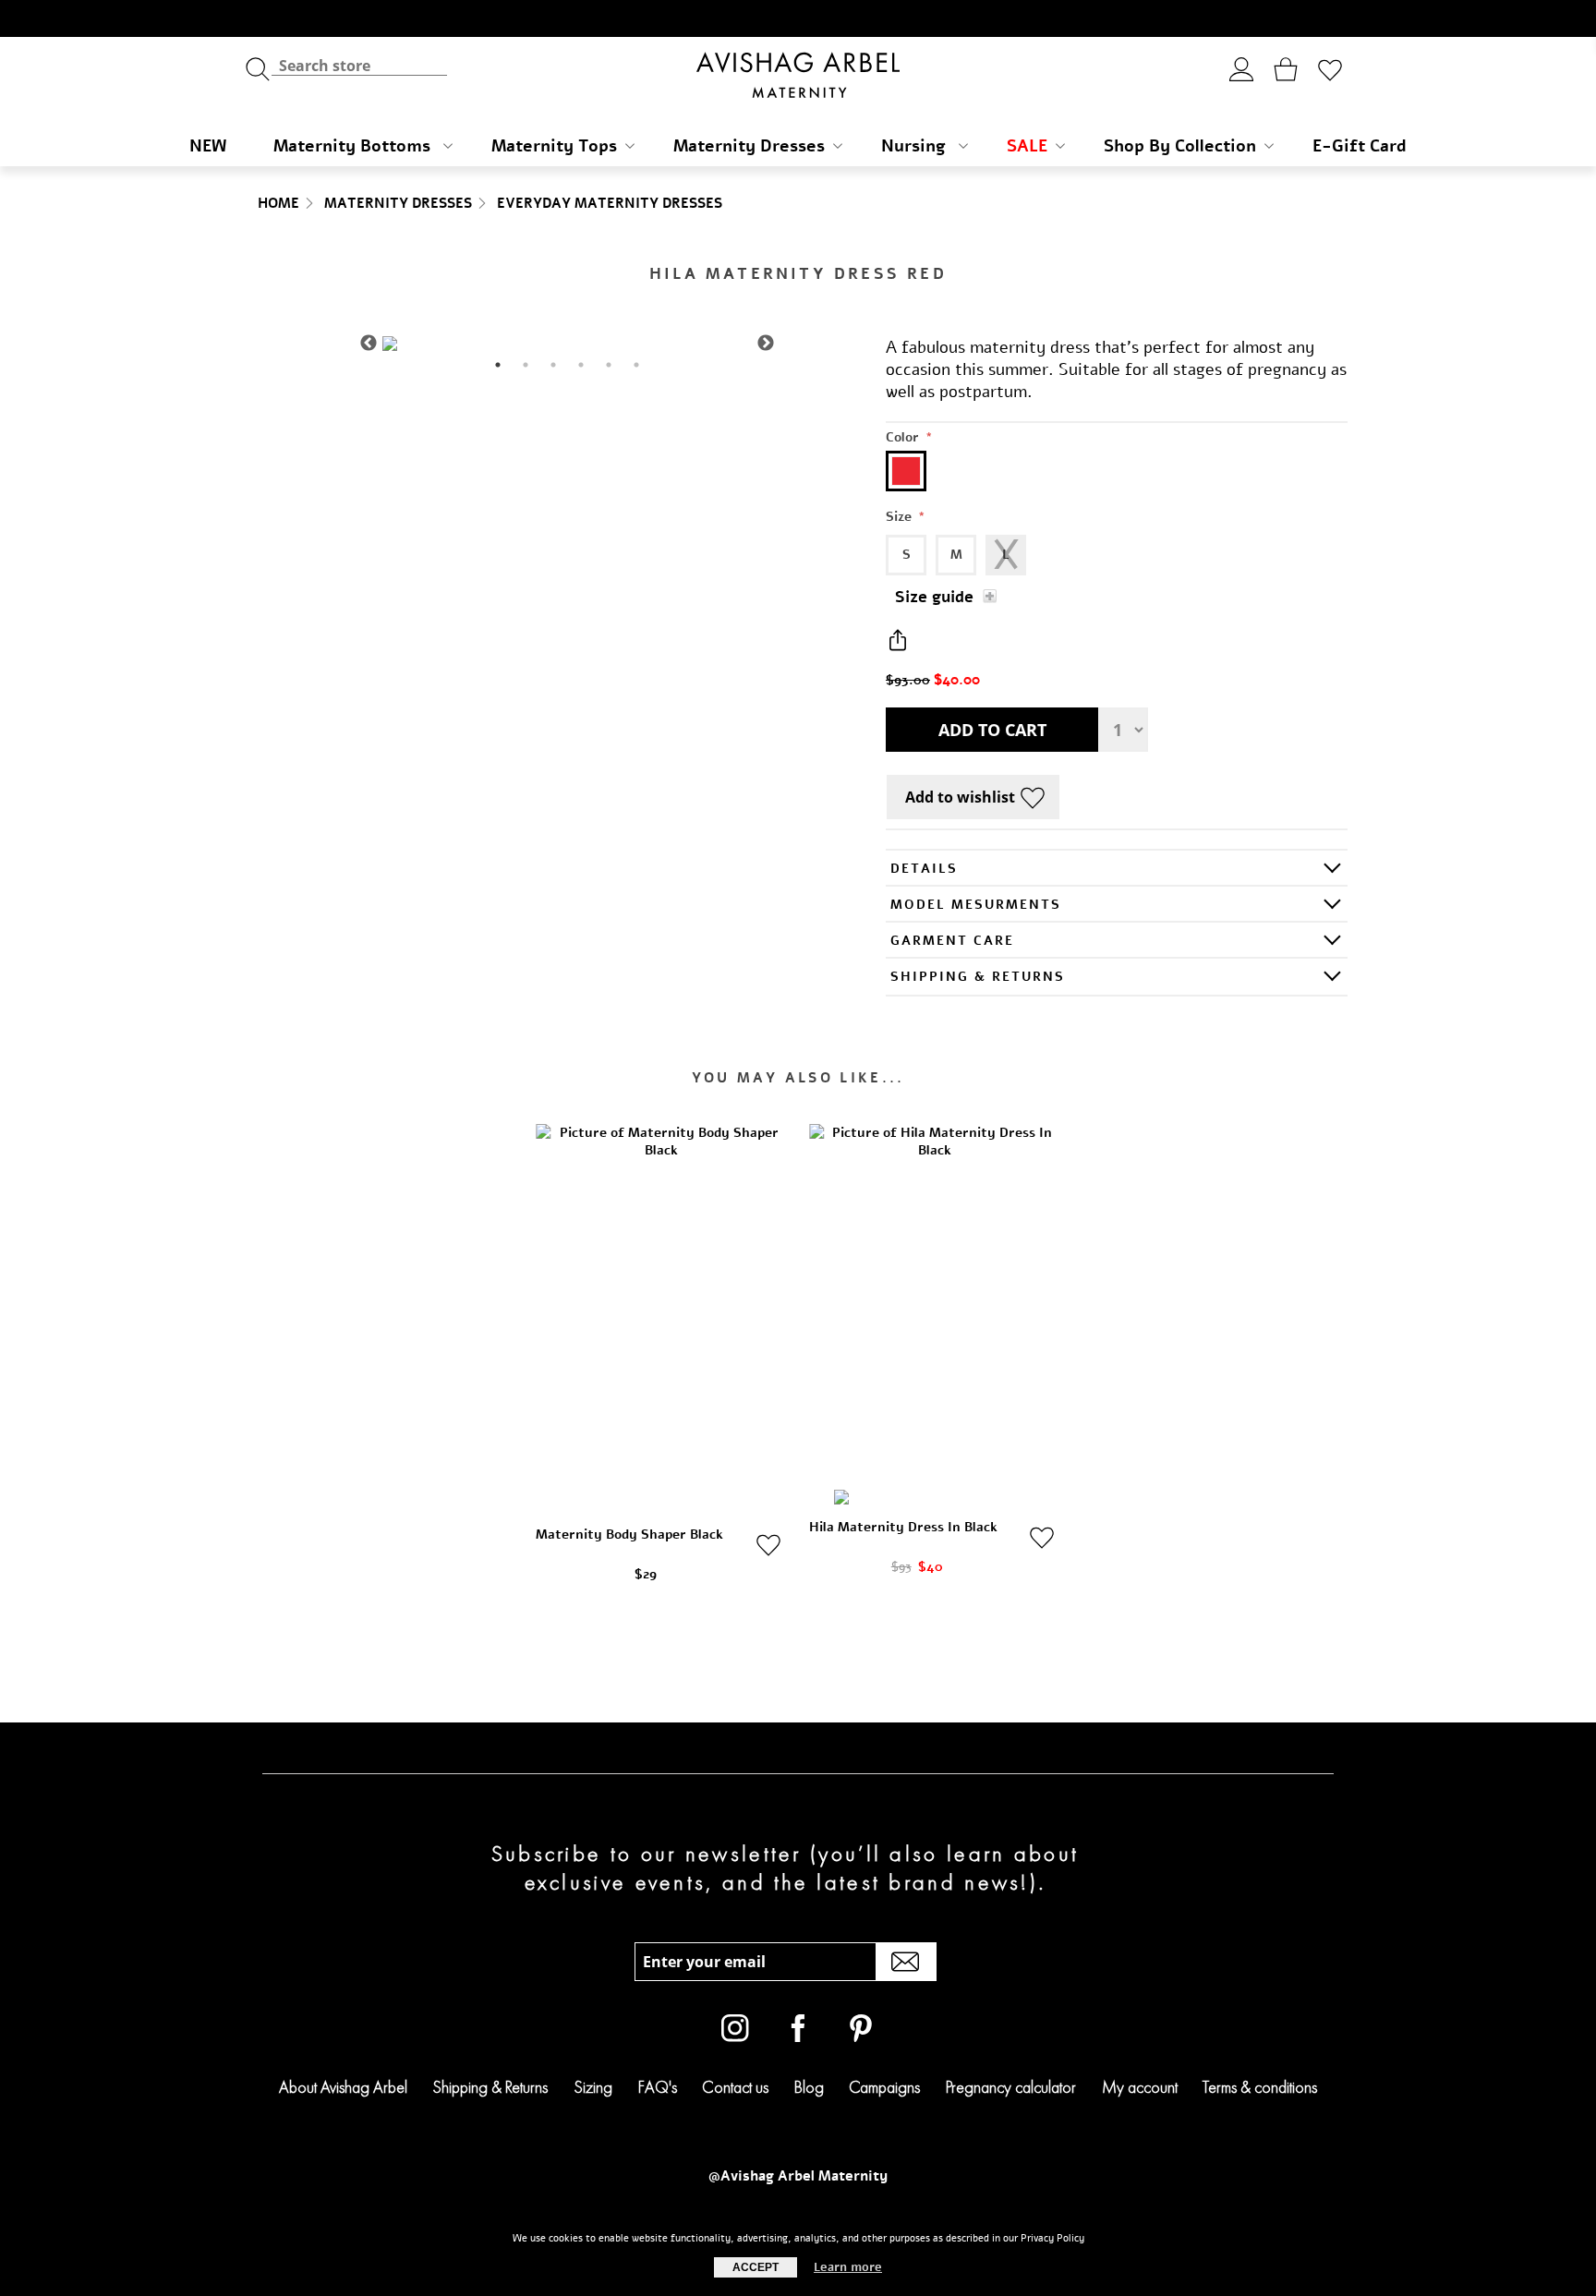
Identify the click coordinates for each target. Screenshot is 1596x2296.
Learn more (848, 2267)
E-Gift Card (1360, 146)
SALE (1027, 146)
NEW (208, 146)
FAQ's (658, 2087)
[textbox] (359, 65)
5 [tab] (609, 365)
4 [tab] (581, 365)
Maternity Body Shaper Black (629, 1535)
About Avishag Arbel (343, 2087)
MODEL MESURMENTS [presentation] (976, 905)
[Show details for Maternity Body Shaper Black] (661, 1312)
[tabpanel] (567, 344)
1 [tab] (498, 365)
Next (766, 344)
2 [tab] (526, 365)
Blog (809, 2087)
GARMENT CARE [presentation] (952, 941)
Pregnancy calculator (1011, 2087)
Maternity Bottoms (354, 146)
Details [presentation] (924, 869)
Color (904, 437)
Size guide (934, 597)
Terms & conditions (1260, 2087)
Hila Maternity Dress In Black (903, 1527)
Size (901, 517)
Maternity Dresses (749, 146)
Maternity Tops (554, 146)
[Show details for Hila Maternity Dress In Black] (935, 1312)
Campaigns (884, 2087)
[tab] (1117, 868)
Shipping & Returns (490, 2087)
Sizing (593, 2087)
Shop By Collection (1180, 146)
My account (1140, 2087)
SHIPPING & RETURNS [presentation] (978, 977)
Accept (756, 2267)
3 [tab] (553, 365)
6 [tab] (636, 365)
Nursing (916, 146)
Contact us (735, 2087)
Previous (369, 344)
